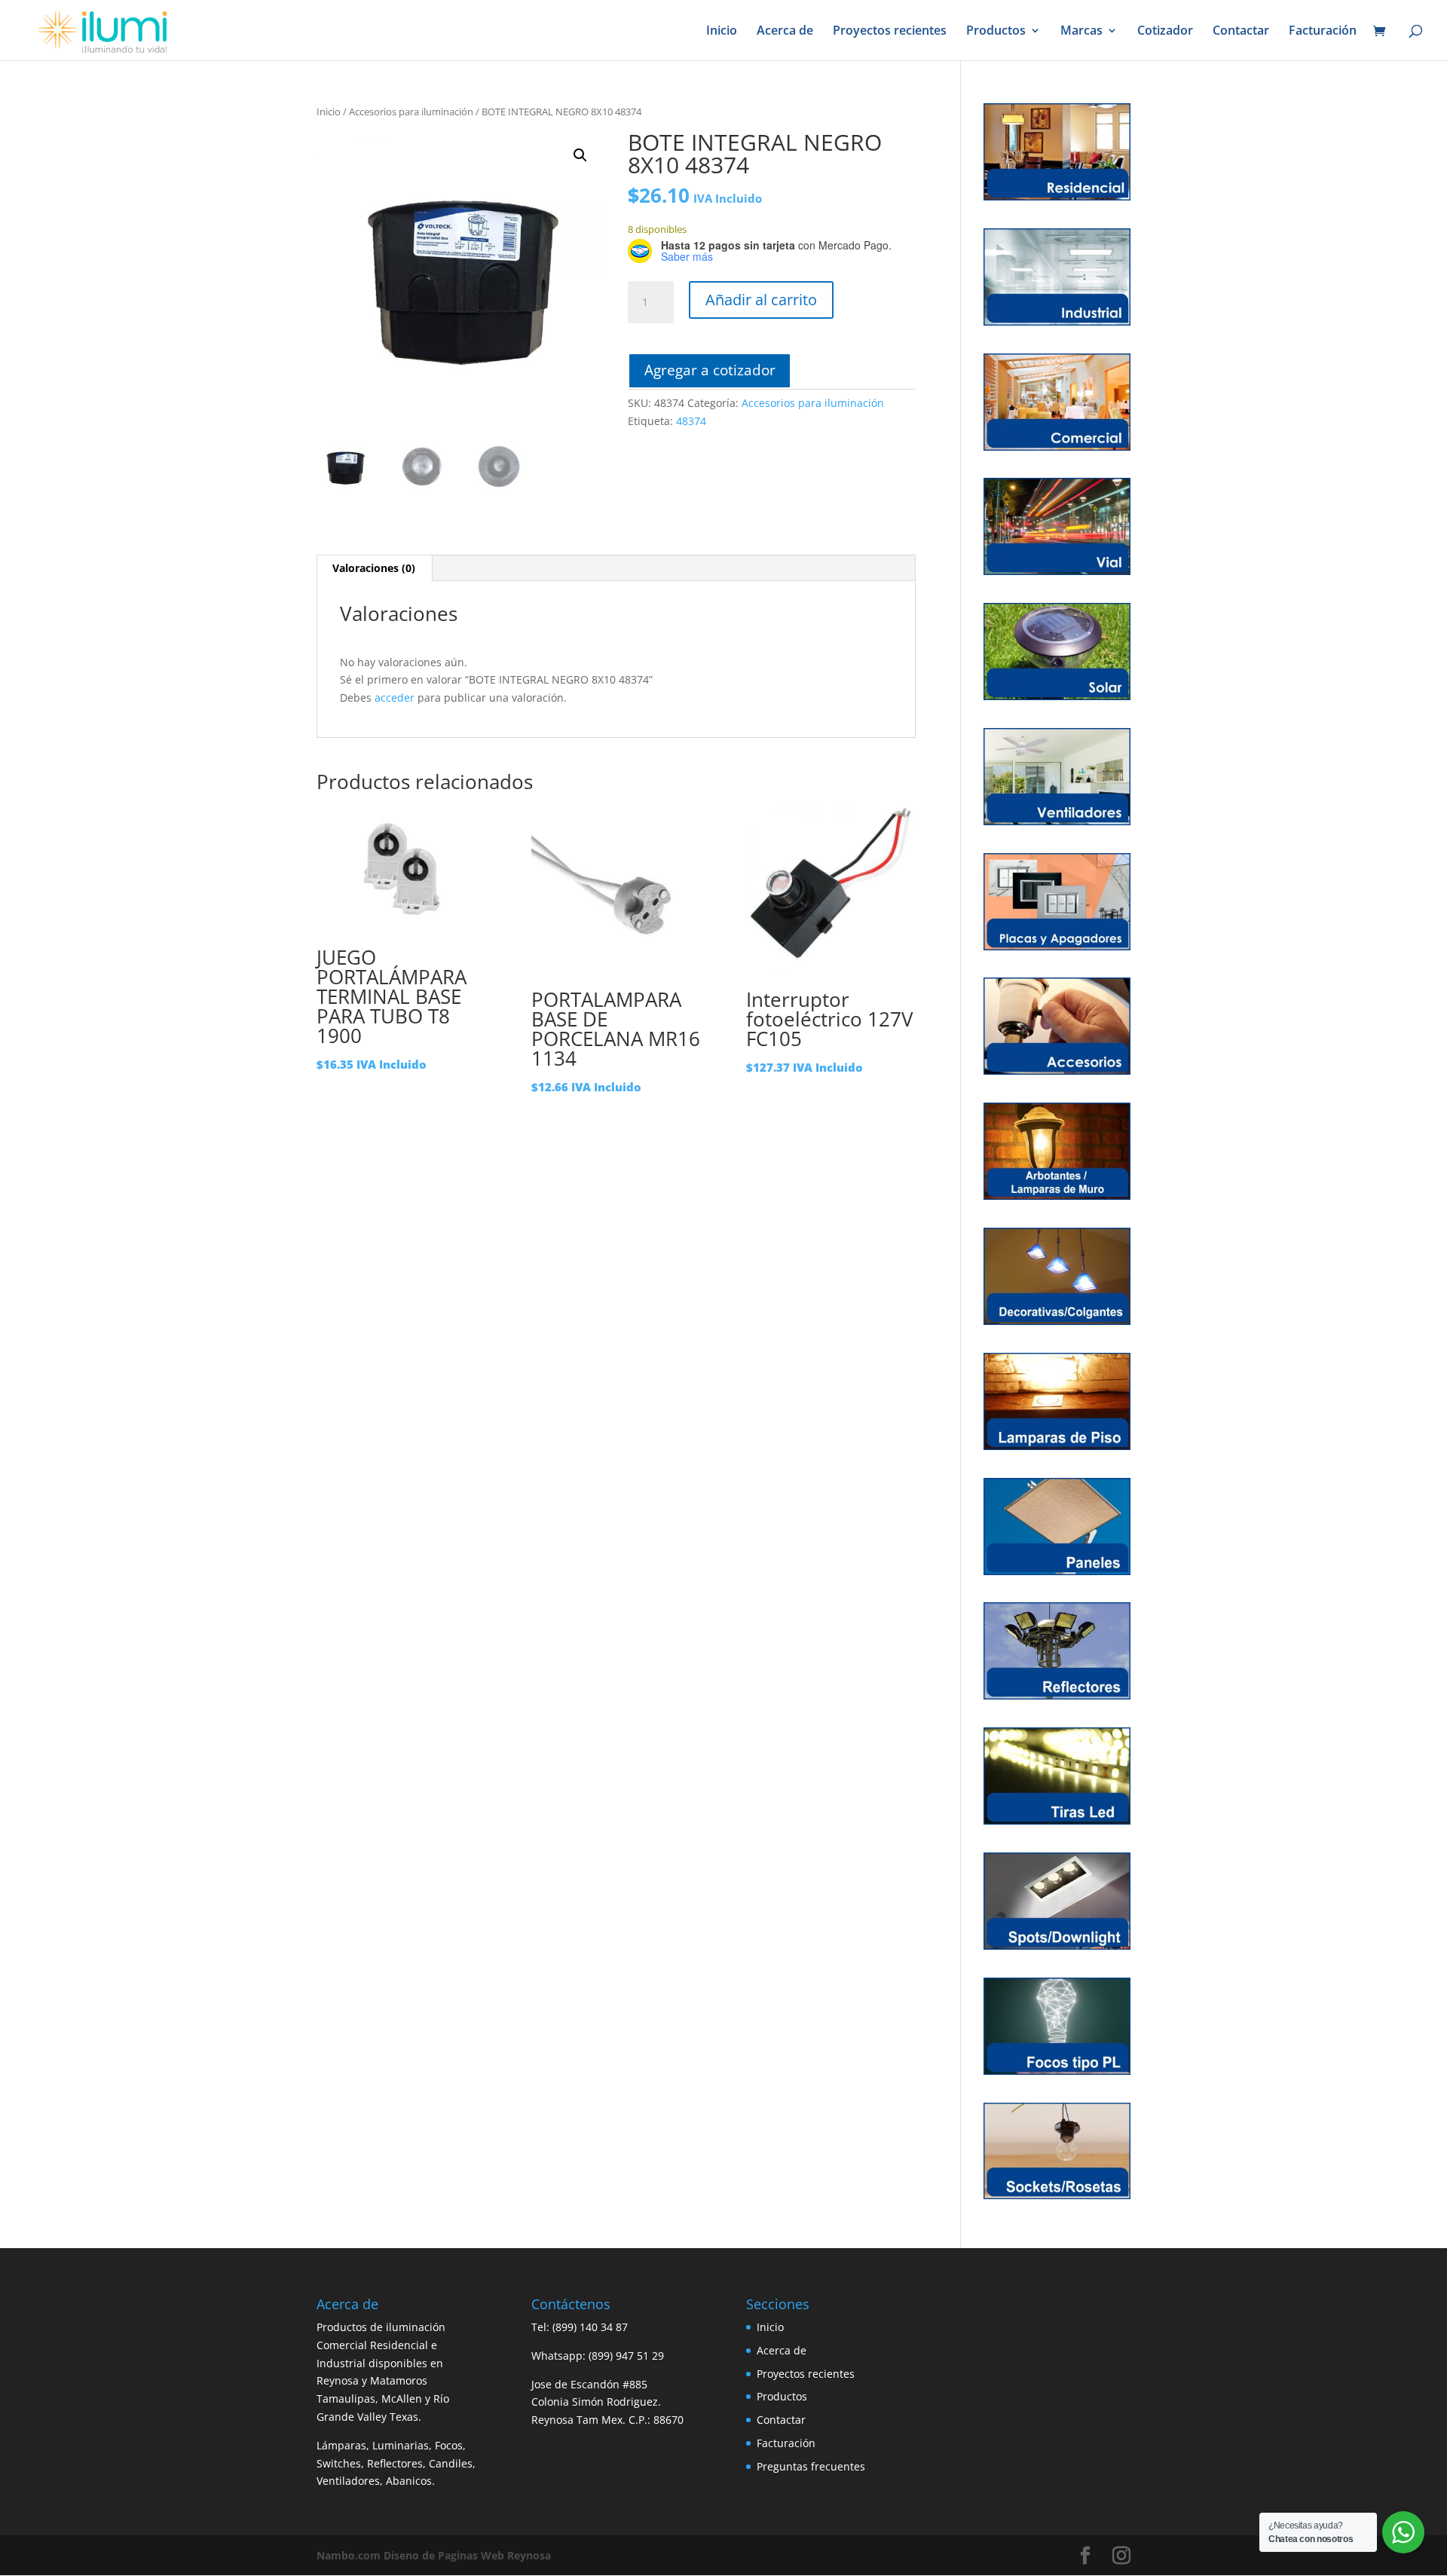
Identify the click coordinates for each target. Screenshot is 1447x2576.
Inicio (722, 32)
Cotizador (1165, 32)
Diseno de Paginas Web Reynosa (434, 2555)
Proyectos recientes (890, 32)
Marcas (1081, 32)
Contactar (1241, 32)
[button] (580, 155)
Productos (996, 32)
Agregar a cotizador (710, 370)
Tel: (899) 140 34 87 (580, 2327)
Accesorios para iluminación (411, 112)
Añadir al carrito (761, 300)
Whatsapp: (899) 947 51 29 (598, 2356)
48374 (691, 421)
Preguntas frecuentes (811, 2466)
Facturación (1323, 32)
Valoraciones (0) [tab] (374, 568)
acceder (395, 698)
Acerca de (785, 32)
